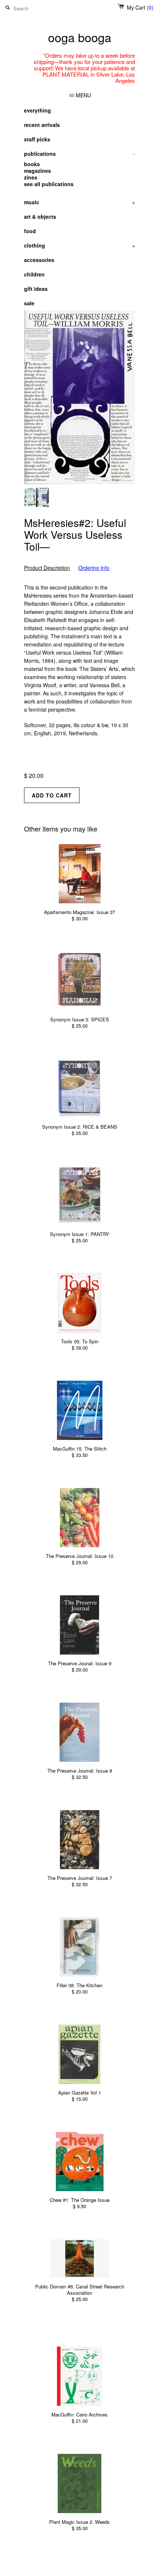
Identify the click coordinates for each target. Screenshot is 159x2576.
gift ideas (36, 289)
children (34, 274)
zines (31, 177)
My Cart (140, 7)
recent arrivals (42, 125)
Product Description (47, 568)
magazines (38, 171)
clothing (79, 245)
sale (29, 303)
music (79, 202)
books (32, 164)
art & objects (40, 216)
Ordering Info (94, 568)
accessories (39, 260)
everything (38, 110)
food (30, 231)
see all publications (49, 184)
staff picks (37, 139)
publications (79, 154)
